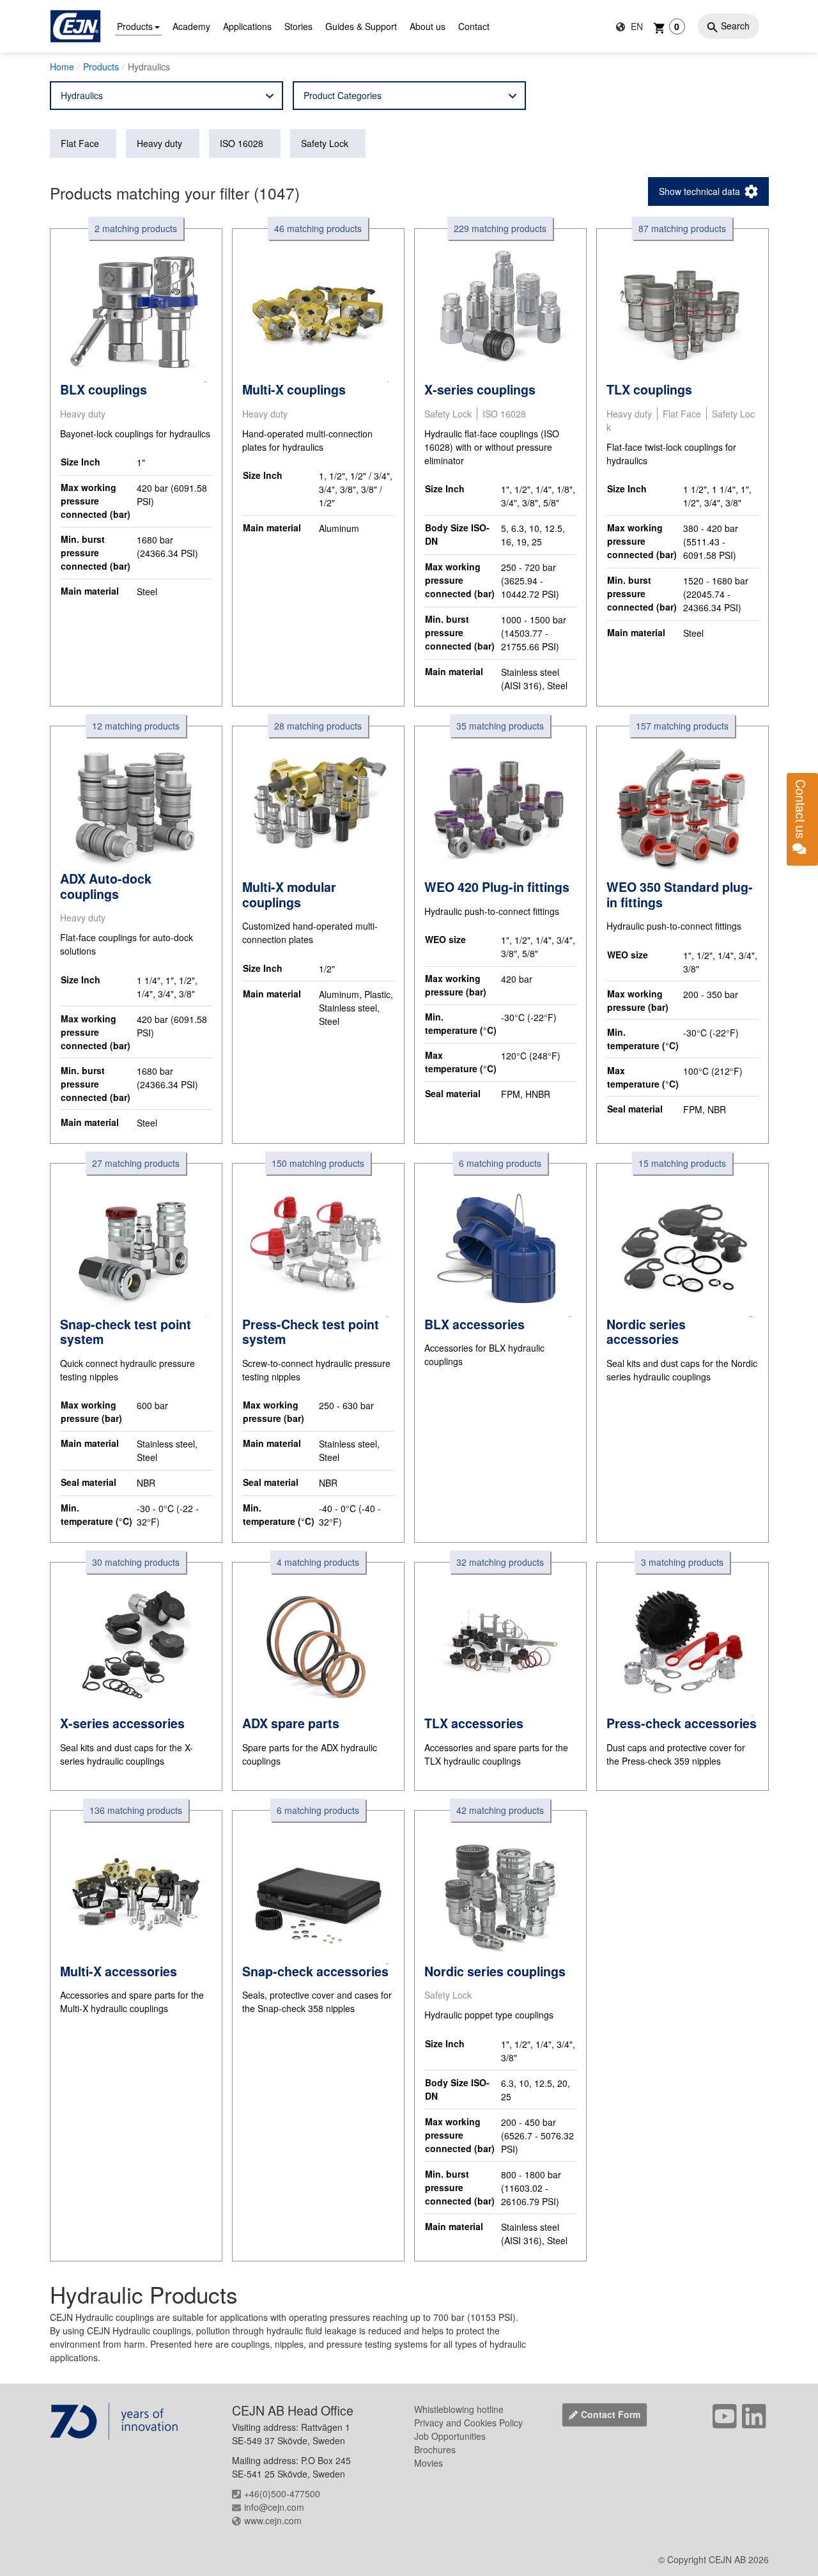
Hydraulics (82, 95)
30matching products (136, 1562)
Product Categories (343, 95)
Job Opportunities (450, 2436)
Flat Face (80, 143)
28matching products (318, 726)
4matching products (318, 1562)
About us (428, 26)
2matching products (136, 228)
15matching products (682, 1163)
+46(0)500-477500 (282, 2494)
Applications (247, 26)
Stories (298, 26)
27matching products (136, 1163)
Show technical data (699, 191)
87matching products (682, 228)
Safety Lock (325, 143)
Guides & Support (361, 26)
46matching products (318, 228)
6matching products (500, 1163)
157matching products (682, 726)
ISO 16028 (242, 143)
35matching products (500, 726)
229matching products (500, 228)
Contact (474, 26)
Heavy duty (159, 143)
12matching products (136, 726)
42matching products (500, 1810)
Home (62, 66)
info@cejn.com (274, 2507)
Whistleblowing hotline (459, 2409)
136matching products (136, 1810)
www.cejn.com (273, 2520)
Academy (191, 26)
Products (135, 26)
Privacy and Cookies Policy (468, 2423)
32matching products (500, 1562)
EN (636, 26)
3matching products (682, 1562)
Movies (428, 2463)
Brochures (435, 2449)
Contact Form (611, 2414)
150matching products (318, 1163)
